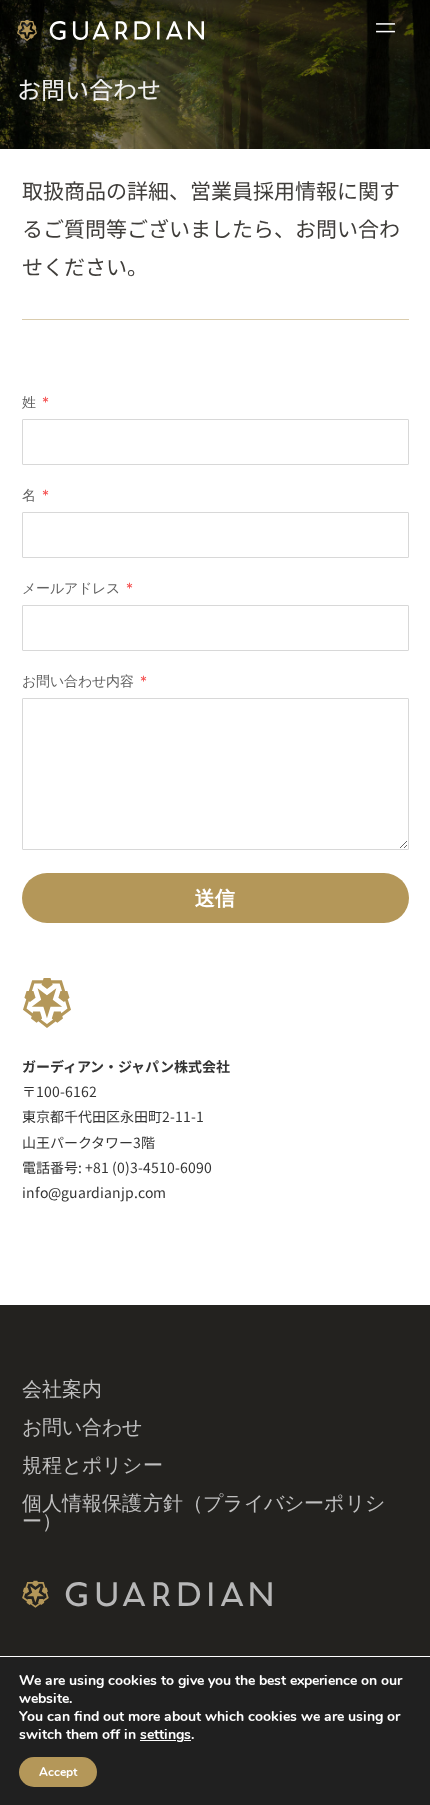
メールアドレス (73, 588)
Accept (58, 1772)
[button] (385, 29)
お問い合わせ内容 (80, 681)
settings (165, 1735)
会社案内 (62, 1389)
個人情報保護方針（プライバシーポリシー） (204, 1512)
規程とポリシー (92, 1465)
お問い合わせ (82, 1427)
